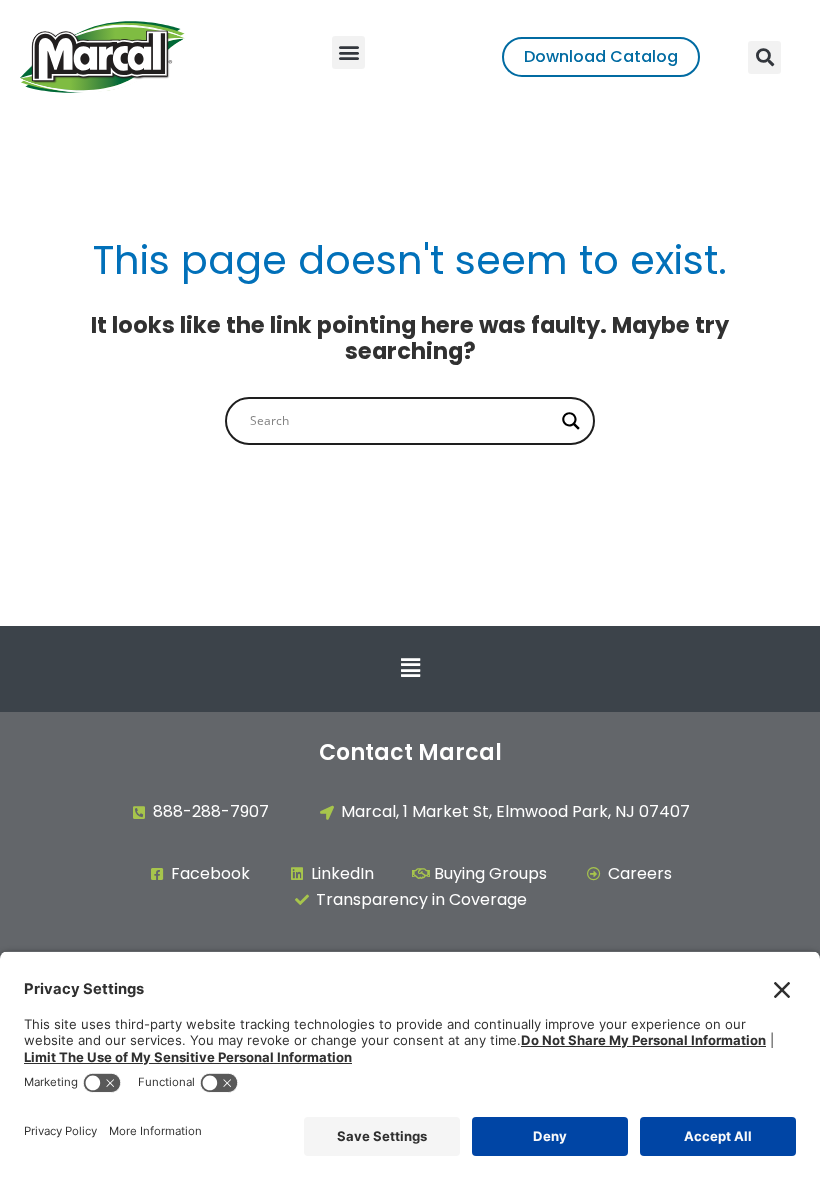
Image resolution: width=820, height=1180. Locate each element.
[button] (348, 52)
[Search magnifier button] (571, 421)
